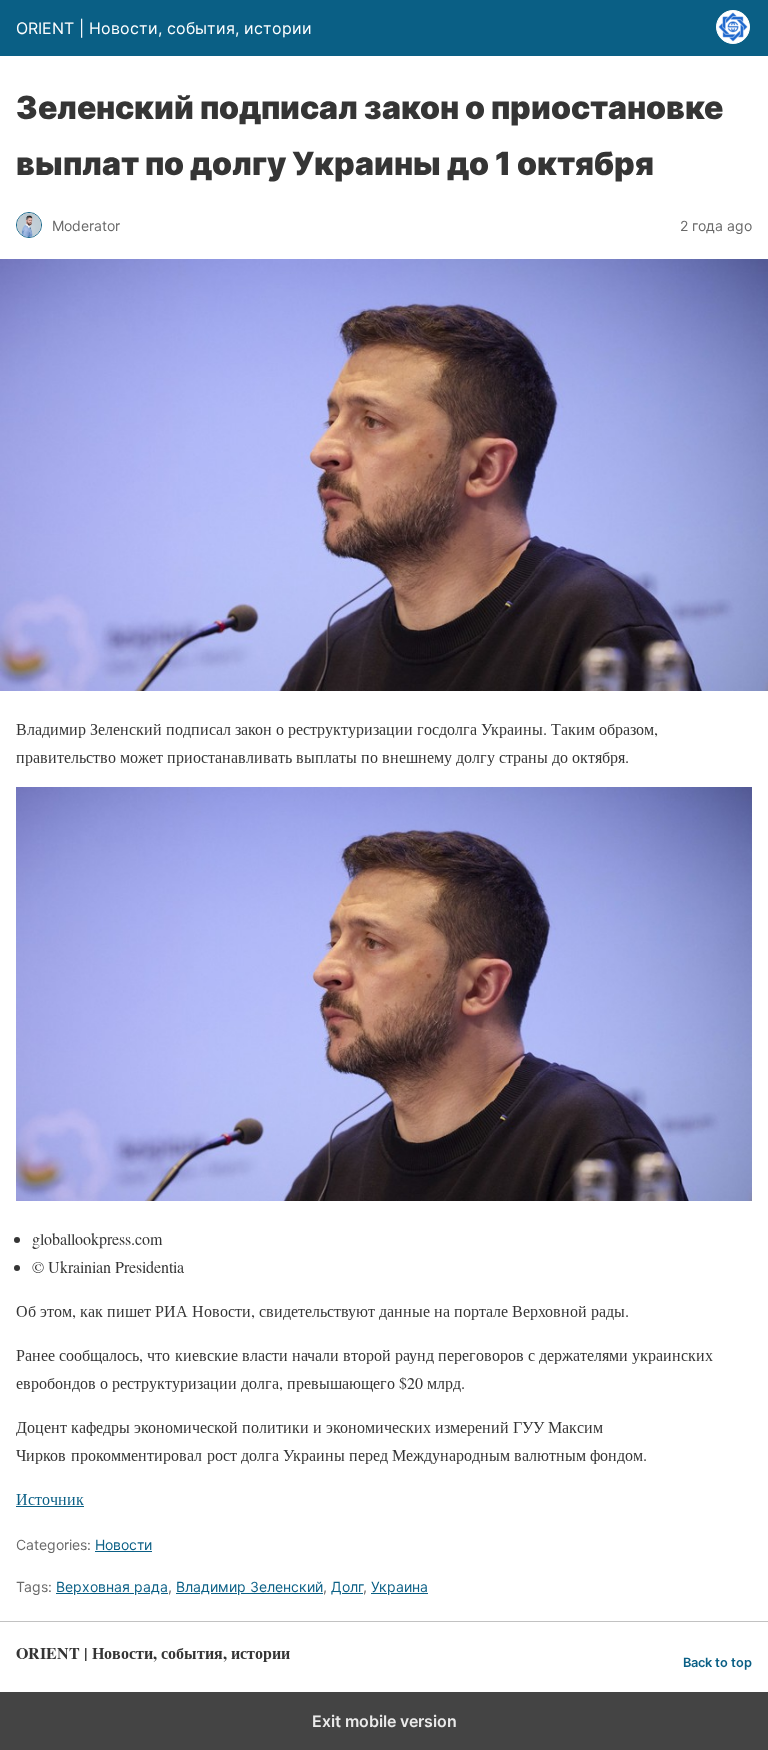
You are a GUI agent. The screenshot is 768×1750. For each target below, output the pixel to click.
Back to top (717, 1662)
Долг (347, 1586)
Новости (123, 1544)
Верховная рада (112, 1586)
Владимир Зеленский (249, 1586)
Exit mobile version (384, 1721)
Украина (399, 1586)
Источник (50, 1498)
